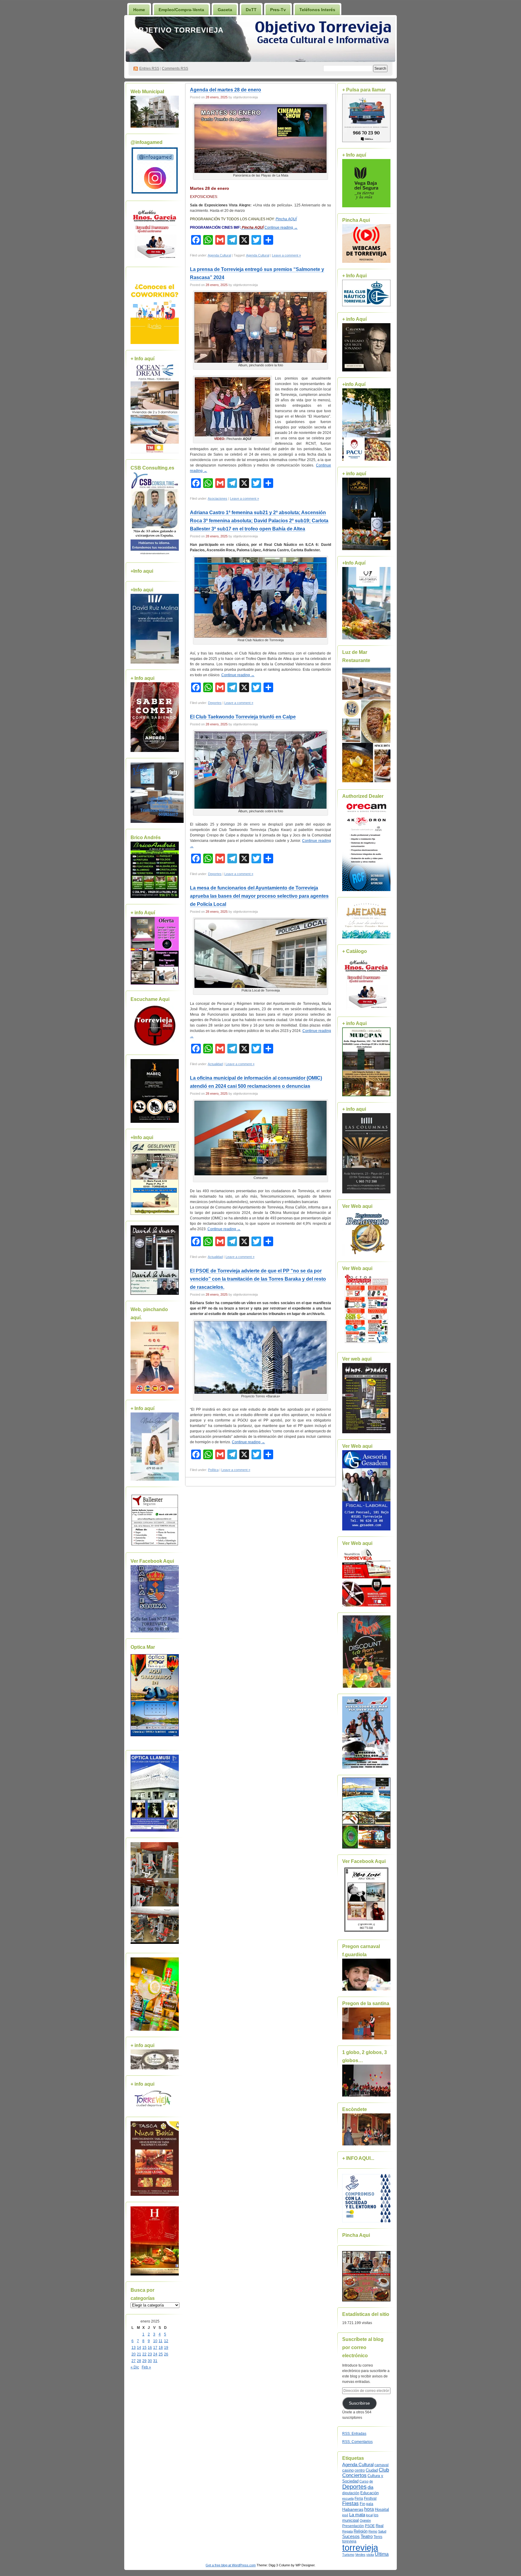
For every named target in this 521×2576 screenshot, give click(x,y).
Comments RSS (175, 68)
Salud (382, 2531)
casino (348, 2470)
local (369, 2515)
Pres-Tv (278, 10)
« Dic (135, 2367)
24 (155, 2354)
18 (161, 2348)
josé (345, 2515)
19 (166, 2348)
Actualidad (215, 1064)
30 (150, 2361)
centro (360, 2470)
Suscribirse (359, 2403)
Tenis (378, 2537)
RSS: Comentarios (357, 2442)
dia (370, 2487)
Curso (364, 2481)
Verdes (360, 2555)
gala (370, 2504)
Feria (359, 2498)
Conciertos (354, 2475)
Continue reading (281, 228)
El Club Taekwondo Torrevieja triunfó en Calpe (243, 717)
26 (166, 2354)
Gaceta (225, 10)
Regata (347, 2531)
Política (213, 1470)
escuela (348, 2498)
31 (155, 2361)
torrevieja (360, 2547)
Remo (373, 2531)
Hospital (382, 2509)
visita (370, 2555)
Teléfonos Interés (317, 10)
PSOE (370, 2526)
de (371, 2481)
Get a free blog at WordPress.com (231, 2565)
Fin (362, 2504)
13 (134, 2348)
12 (166, 2341)
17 (155, 2348)
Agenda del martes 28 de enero (226, 90)
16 (150, 2348)
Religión (361, 2531)
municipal (350, 2520)
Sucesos (351, 2536)
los (376, 2515)
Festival (370, 2498)
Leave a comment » (286, 255)
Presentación (353, 2526)
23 (150, 2354)
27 (134, 2361)
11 (161, 2341)
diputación (351, 2493)
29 (144, 2361)
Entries (149, 68)
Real (380, 2526)
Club (384, 2470)
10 (155, 2341)
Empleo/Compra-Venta (181, 10)
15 (144, 2348)
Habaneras (353, 2509)
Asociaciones (218, 498)
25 (161, 2354)
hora (369, 2509)
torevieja (349, 2541)
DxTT (251, 10)
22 (144, 2354)
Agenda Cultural (219, 255)
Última (382, 2554)
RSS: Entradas (354, 2434)
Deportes (215, 703)
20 (134, 2354)
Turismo (348, 2555)
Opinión (365, 2520)
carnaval (382, 2465)
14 (139, 2348)
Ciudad (372, 2470)
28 (139, 2361)
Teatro (367, 2536)
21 (139, 2354)
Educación (369, 2493)
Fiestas (350, 2503)
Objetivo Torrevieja (178, 30)
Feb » (146, 2367)
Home (139, 10)
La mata (357, 2515)
